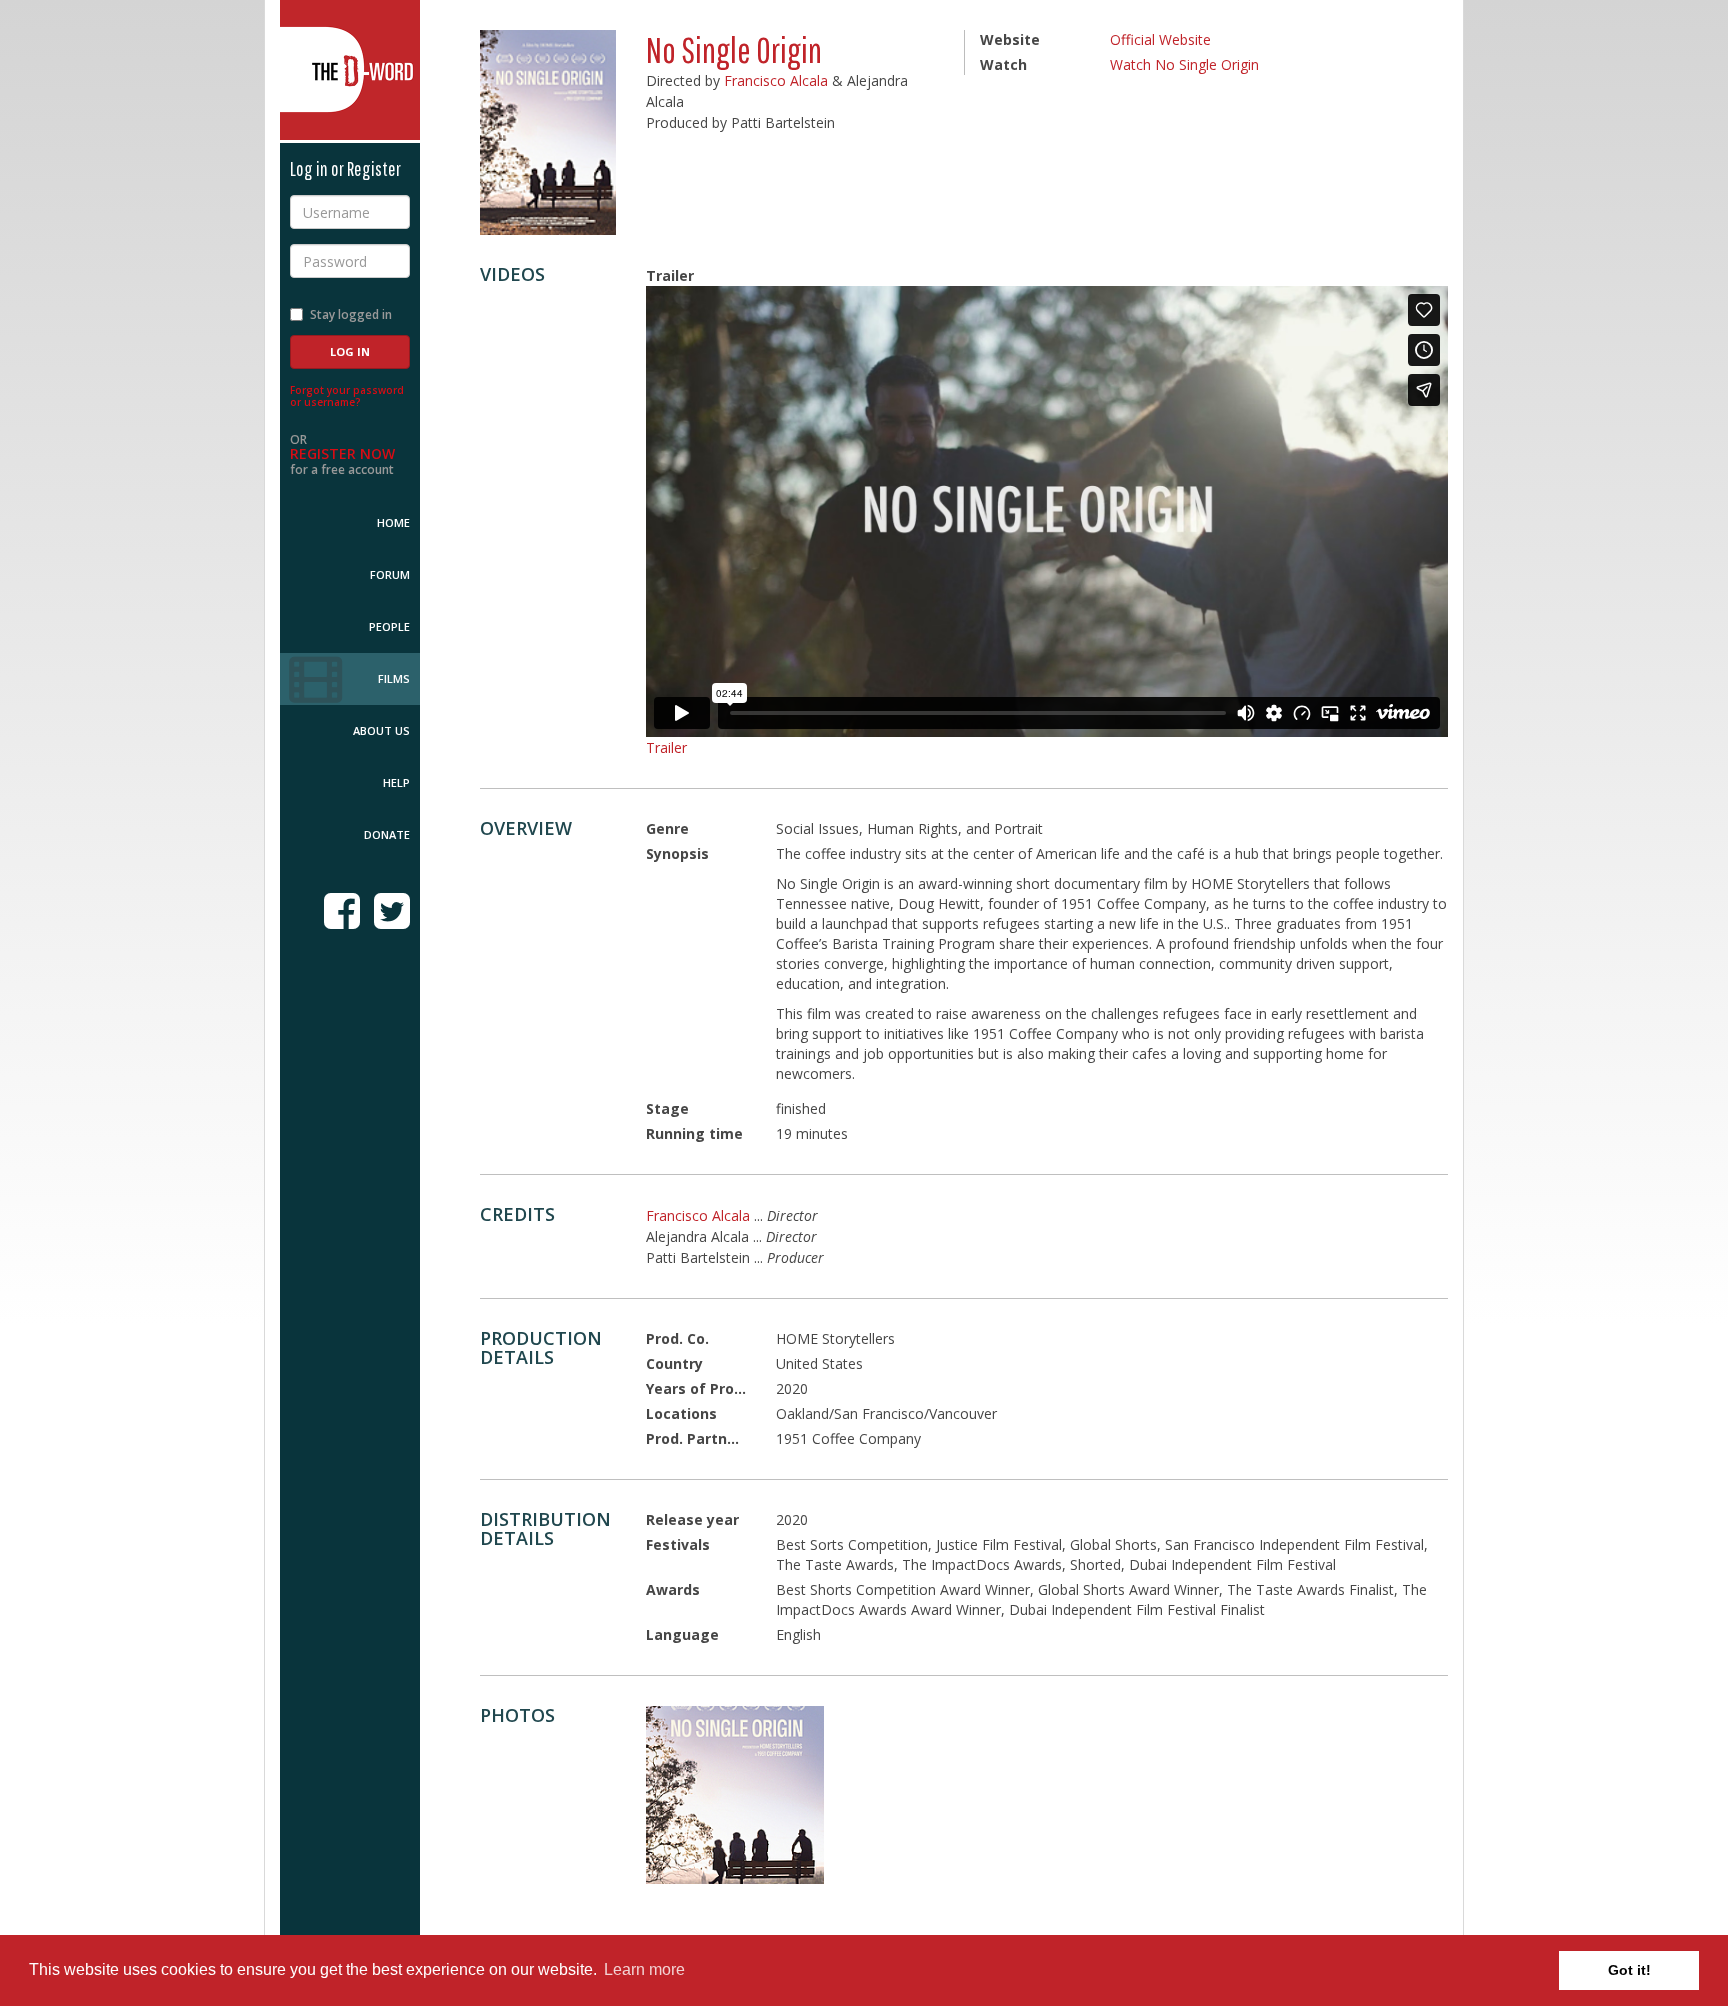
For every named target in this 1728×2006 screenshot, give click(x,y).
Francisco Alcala (776, 80)
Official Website (1160, 39)
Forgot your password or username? (347, 396)
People (389, 626)
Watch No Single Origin (1184, 64)
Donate (387, 834)
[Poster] (735, 1795)
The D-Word (350, 70)
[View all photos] (548, 132)
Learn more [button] (644, 1969)
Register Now (342, 453)
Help (396, 782)
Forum (390, 574)
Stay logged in (351, 314)
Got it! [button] (1629, 1970)
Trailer (666, 747)
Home (393, 522)
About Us (381, 730)
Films (394, 678)
